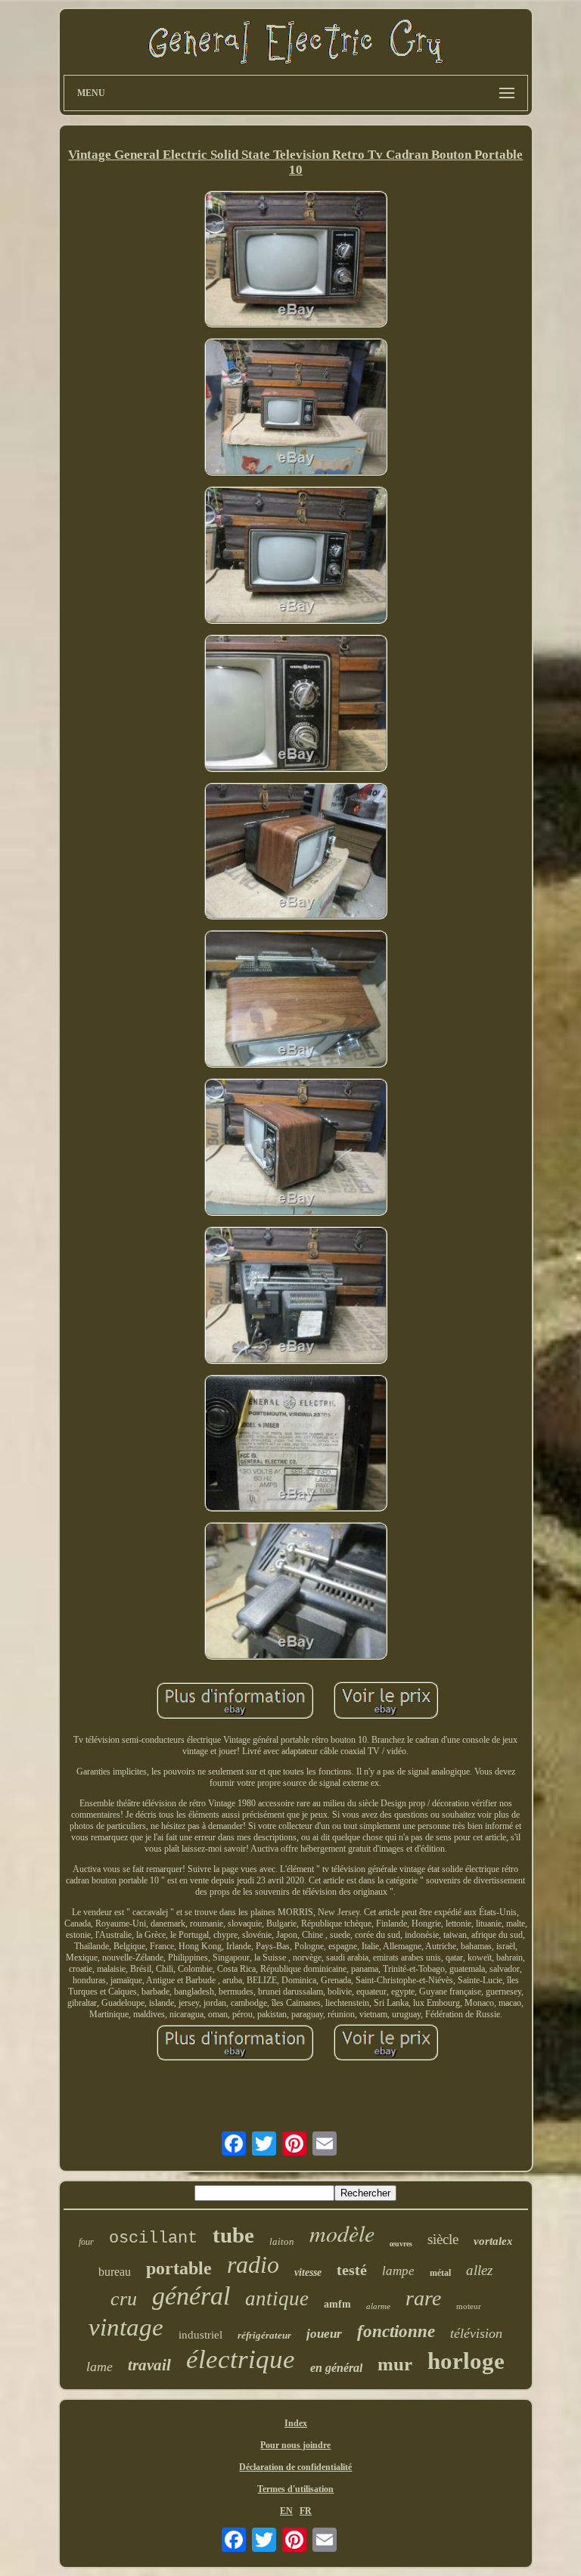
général (191, 2296)
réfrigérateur (264, 2335)
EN (286, 2511)
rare (423, 2298)
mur (395, 2364)
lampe (398, 2271)
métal (440, 2273)
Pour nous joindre (295, 2445)
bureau (115, 2272)
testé (352, 2270)
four (86, 2242)
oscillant (153, 2238)
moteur (469, 2306)
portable (179, 2268)
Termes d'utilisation (295, 2489)
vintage (126, 2327)
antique (277, 2299)
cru (124, 2299)
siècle (443, 2239)
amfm (337, 2304)
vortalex (493, 2241)
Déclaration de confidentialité (295, 2467)
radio (253, 2264)
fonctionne (396, 2331)
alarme (378, 2306)
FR (306, 2511)
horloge (466, 2361)
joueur (324, 2334)
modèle (342, 2233)
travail (149, 2365)
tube (233, 2235)
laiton (282, 2241)
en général (336, 2368)
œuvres (401, 2244)
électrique (241, 2359)
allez (479, 2270)
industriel (200, 2335)
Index (296, 2423)
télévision (476, 2333)
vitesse (308, 2272)
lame (99, 2367)
